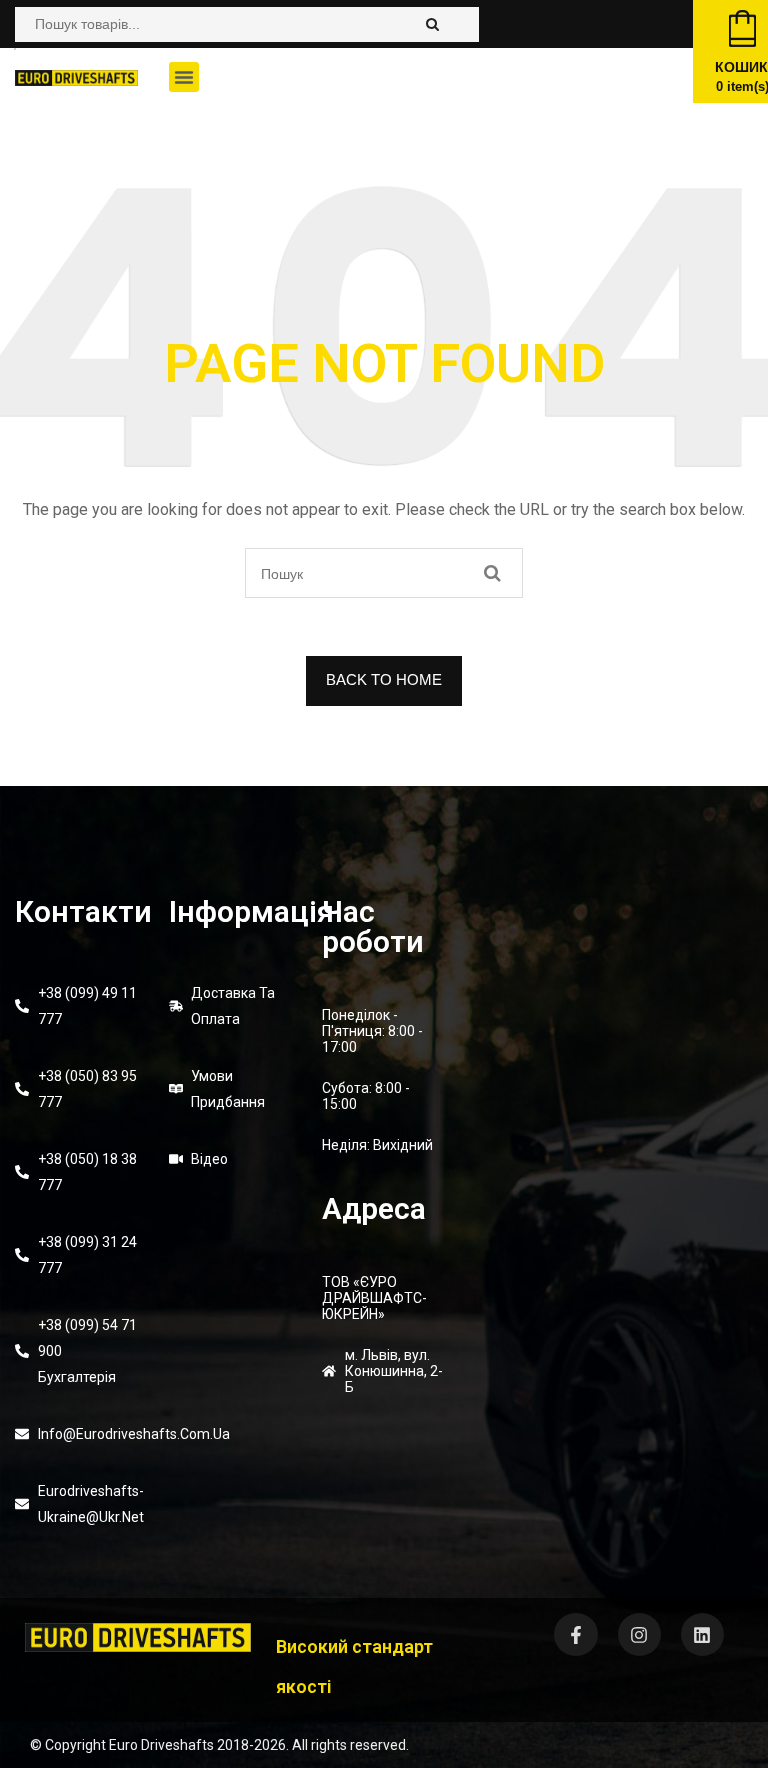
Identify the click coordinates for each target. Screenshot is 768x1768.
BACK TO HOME (384, 679)
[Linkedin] (702, 1634)
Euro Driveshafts (161, 1745)
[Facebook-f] (575, 1634)
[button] (184, 77)
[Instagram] (639, 1634)
